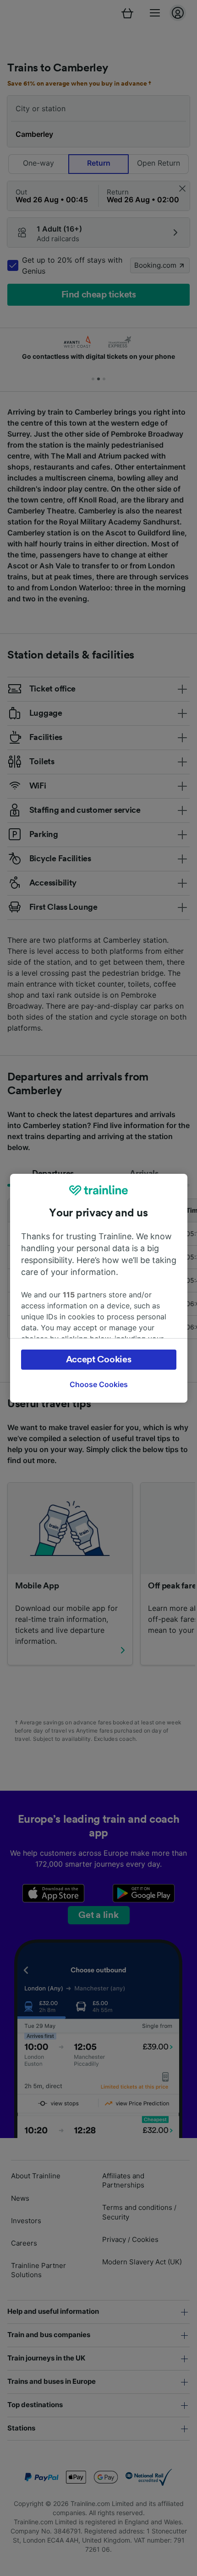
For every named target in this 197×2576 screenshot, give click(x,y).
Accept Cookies (99, 1360)
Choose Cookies (99, 1384)
